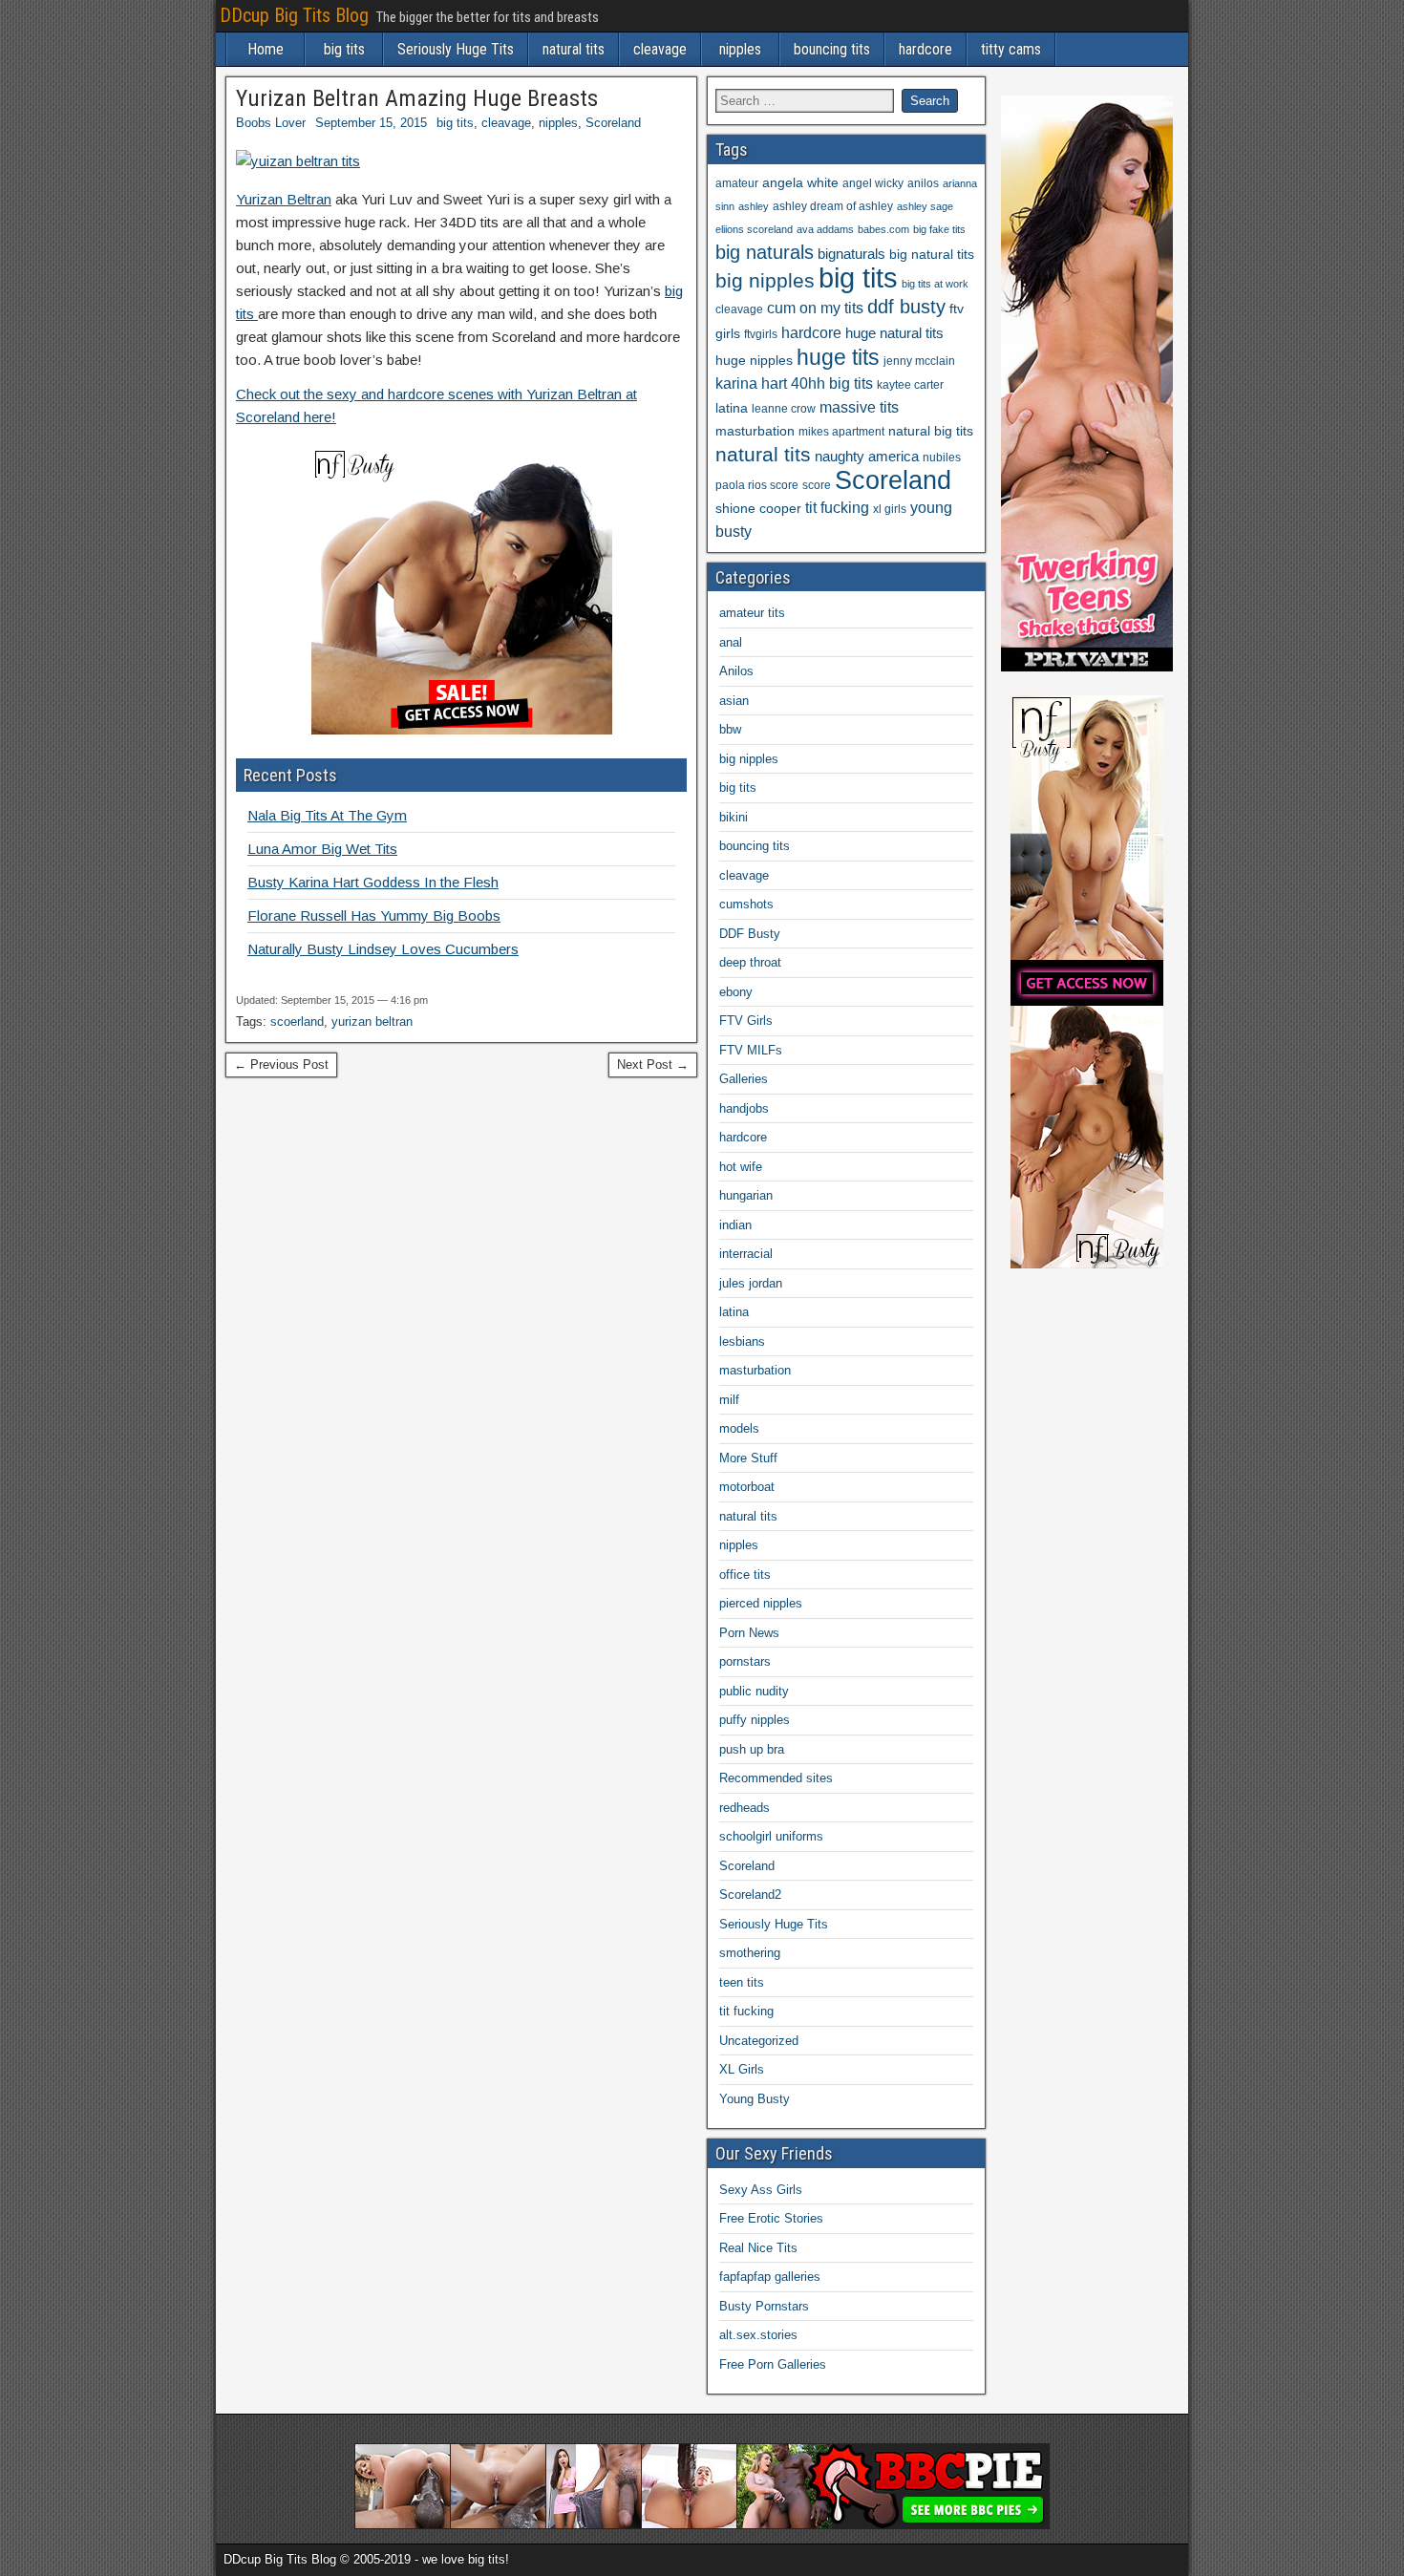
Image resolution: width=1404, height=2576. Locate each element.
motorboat (747, 1487)
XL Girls (742, 2069)
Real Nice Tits (758, 2248)
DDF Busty (750, 934)
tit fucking (837, 508)
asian (734, 701)
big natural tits (932, 255)
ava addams (825, 229)
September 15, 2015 (371, 123)
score (817, 485)
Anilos (736, 671)
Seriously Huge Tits (456, 49)
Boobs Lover (271, 123)
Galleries (744, 1079)
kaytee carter (910, 385)
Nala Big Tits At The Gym (327, 815)
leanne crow (784, 409)
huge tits (838, 357)
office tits (745, 1575)
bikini (734, 817)
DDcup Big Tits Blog (294, 15)
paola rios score (757, 485)
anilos (923, 183)
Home (266, 49)
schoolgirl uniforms (771, 1836)
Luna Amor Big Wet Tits (322, 849)
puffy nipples (755, 1720)
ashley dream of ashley (833, 206)
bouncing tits (832, 49)
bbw (730, 729)
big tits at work (935, 284)
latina (732, 408)
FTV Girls (746, 1021)
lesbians (742, 1341)
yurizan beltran (372, 1022)
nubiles (942, 458)
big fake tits (939, 229)
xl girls (890, 509)
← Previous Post (281, 1064)
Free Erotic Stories (771, 2218)
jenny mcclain (919, 361)
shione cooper (758, 509)
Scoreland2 (750, 1895)
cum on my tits (815, 308)
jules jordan (751, 1283)
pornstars (745, 1661)
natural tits (574, 49)
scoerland (297, 1022)
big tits (344, 49)
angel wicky (873, 183)
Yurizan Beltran (284, 199)
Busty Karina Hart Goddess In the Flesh (373, 882)
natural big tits (931, 431)
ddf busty (906, 307)
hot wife (741, 1167)
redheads (745, 1808)
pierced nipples (761, 1603)
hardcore (925, 49)
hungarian (746, 1195)
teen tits (742, 1982)
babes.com (883, 229)
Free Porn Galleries (773, 2364)
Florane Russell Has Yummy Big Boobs (374, 915)
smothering (750, 1953)
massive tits (859, 407)
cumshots (746, 904)
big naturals (765, 252)
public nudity (754, 1691)
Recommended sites (776, 1778)
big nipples (765, 280)
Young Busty (755, 2099)
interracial (746, 1254)
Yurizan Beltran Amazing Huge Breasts (417, 98)
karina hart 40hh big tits (794, 383)
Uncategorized (759, 2041)
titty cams (1011, 49)
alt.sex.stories (758, 2335)
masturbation (755, 431)
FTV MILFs (751, 1050)
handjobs (744, 1108)
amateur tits (752, 613)
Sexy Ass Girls (761, 2190)
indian (735, 1225)
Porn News (749, 1633)
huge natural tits (894, 333)
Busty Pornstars (764, 2306)
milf (729, 1400)
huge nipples (754, 361)
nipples (740, 49)
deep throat (750, 962)
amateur (737, 183)
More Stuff (748, 1458)
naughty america (867, 457)
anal (731, 642)
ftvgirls (761, 334)
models (739, 1428)
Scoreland (613, 123)
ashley (754, 206)
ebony (736, 992)
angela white (800, 183)
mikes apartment (841, 432)
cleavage (660, 49)
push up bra (752, 1749)
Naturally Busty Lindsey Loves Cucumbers (383, 949)
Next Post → (653, 1064)
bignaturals (851, 254)
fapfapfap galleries (770, 2277)
